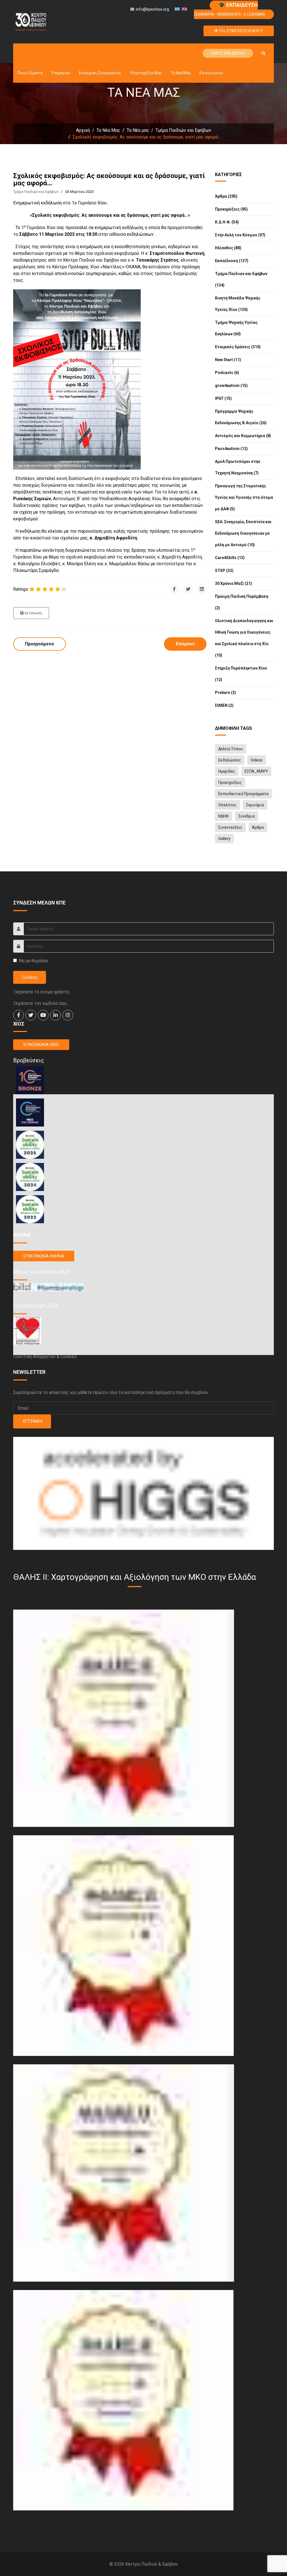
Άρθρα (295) (226, 196)
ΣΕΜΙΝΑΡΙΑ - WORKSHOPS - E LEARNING (230, 9)
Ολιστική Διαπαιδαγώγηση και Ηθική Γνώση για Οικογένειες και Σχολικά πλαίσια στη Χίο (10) (244, 638)
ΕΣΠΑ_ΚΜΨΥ (256, 771)
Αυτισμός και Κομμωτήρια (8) (243, 436)
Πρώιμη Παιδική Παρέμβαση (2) (242, 602)
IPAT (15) (223, 398)
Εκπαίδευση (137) (232, 261)
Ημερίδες (227, 771)
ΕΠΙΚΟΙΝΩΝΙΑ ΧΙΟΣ (41, 1045)
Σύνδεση (30, 977)
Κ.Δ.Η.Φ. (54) (227, 222)
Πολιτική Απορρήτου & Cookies (45, 1357)
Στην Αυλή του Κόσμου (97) (240, 235)
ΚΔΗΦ (224, 816)
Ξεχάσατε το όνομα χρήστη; (41, 992)
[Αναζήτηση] (263, 53)
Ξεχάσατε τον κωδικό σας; (40, 1003)
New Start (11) (228, 360)
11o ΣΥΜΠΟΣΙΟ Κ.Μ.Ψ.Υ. (240, 31)
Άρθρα (258, 827)
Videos (257, 760)
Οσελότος (227, 805)
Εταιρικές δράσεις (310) (238, 347)
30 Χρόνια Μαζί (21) (233, 583)
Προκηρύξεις (230, 783)
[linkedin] (55, 1015)
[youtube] (43, 1015)
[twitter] (31, 1015)
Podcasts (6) (227, 373)
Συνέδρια (247, 816)
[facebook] (18, 1015)
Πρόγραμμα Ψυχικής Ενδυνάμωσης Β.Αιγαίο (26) (241, 417)
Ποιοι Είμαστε (30, 73)
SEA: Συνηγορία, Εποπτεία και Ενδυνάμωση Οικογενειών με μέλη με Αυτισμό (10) (243, 533)
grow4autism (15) (231, 386)
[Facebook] (174, 589)
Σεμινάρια (255, 805)
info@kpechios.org (152, 9)
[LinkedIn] (202, 589)
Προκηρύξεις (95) (231, 209)
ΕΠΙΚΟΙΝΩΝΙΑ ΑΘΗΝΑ (44, 1256)
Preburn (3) (225, 693)
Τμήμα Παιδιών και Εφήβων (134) (241, 279)
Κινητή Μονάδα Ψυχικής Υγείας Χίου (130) (238, 304)
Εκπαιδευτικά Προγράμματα (243, 794)
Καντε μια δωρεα (228, 53)
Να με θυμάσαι (33, 961)
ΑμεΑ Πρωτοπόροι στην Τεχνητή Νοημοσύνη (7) (238, 467)
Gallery (224, 839)
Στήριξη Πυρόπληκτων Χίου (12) (241, 674)
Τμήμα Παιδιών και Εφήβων (36, 192)
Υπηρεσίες (61, 73)
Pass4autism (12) (231, 449)
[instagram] (68, 1015)
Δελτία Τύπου (231, 749)
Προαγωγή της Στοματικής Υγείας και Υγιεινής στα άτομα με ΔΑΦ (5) (244, 497)
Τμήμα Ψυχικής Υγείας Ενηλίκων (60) (236, 328)
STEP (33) (224, 571)
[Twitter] (188, 589)
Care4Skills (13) (230, 558)
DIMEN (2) (224, 705)
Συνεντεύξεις (230, 827)
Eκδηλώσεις (230, 760)
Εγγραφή (32, 1421)
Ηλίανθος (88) (228, 248)
